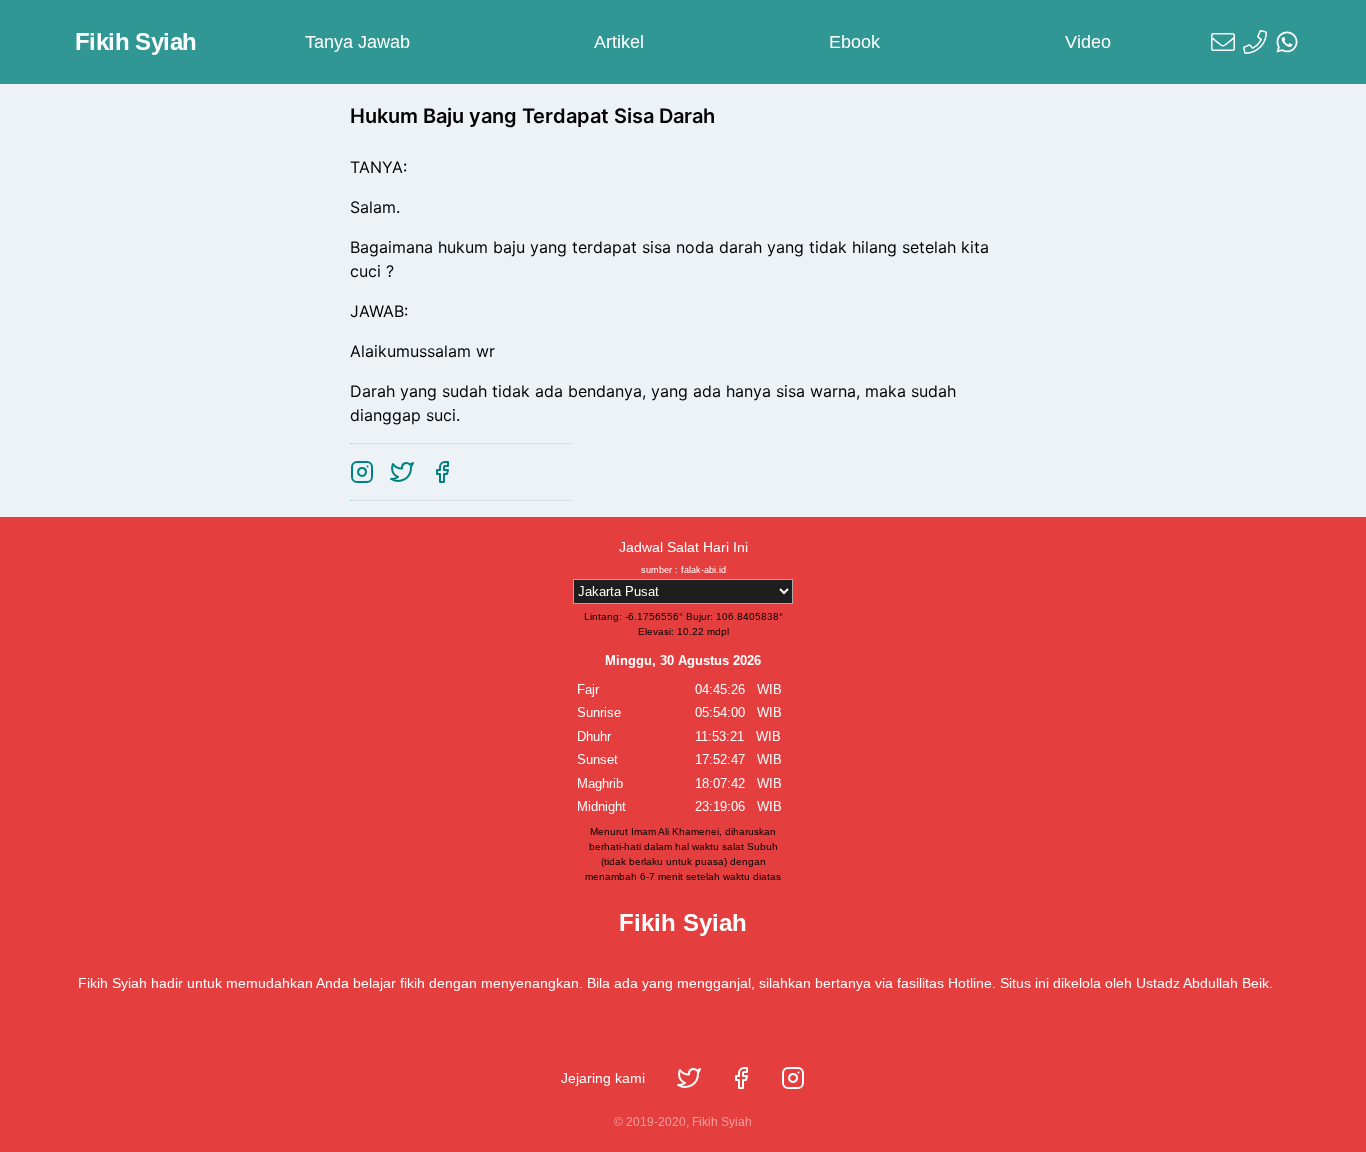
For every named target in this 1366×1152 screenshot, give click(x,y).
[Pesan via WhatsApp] (1287, 42)
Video (1088, 42)
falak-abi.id (703, 570)
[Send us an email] (1223, 42)
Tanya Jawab (357, 42)
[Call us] (1255, 42)
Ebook (854, 42)
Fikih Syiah (135, 41)
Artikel (619, 42)
